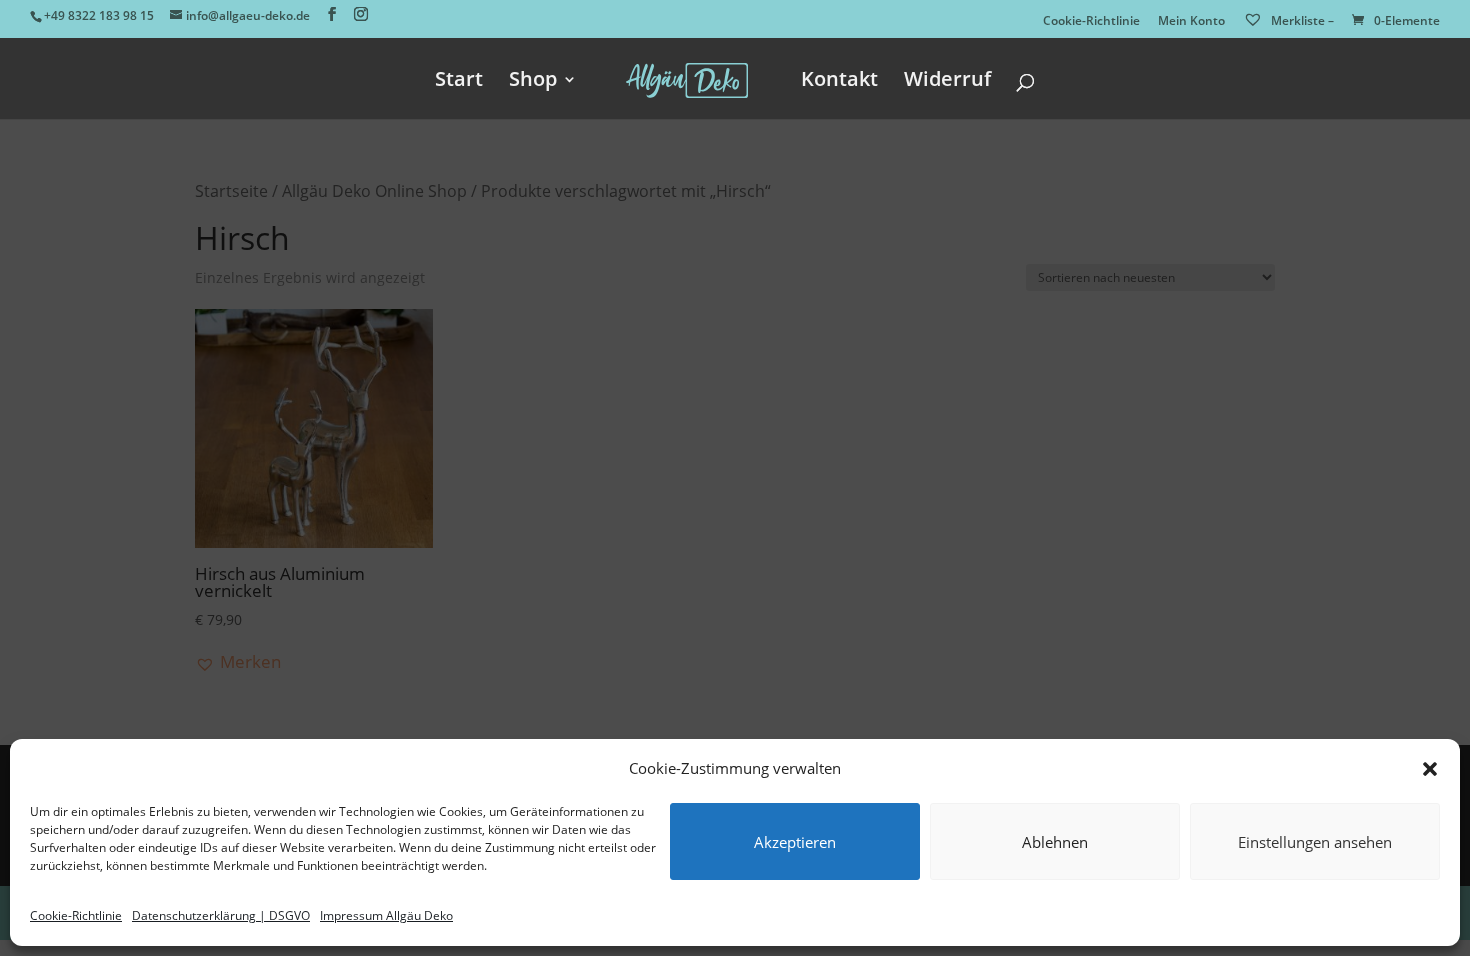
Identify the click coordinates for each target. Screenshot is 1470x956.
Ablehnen (1055, 842)
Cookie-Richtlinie (76, 915)
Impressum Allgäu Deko (386, 915)
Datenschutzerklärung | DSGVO (221, 915)
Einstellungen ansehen (1315, 842)
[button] (1430, 769)
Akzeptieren (795, 842)
